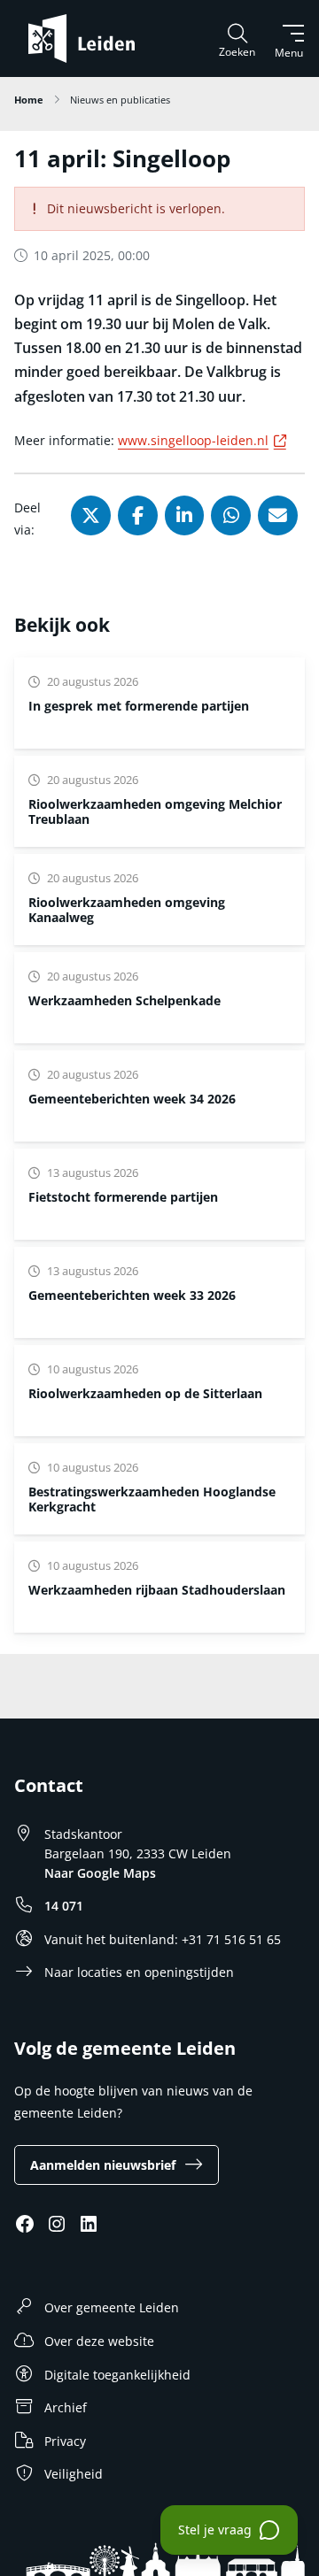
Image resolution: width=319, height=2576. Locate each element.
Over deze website (99, 2341)
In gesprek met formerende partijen (139, 706)
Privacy (65, 2441)
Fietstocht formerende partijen (123, 1197)
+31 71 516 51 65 (231, 1939)
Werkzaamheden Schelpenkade (124, 1000)
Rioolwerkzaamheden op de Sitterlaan (145, 1393)
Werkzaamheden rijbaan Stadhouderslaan (157, 1590)
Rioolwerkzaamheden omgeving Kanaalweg (127, 910)
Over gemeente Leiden (112, 2307)
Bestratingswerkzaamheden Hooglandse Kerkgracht (152, 1499)
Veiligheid (74, 2474)
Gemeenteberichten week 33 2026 (132, 1295)
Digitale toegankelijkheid (117, 2375)
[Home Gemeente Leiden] (89, 38)
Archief (66, 2407)
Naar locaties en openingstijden (139, 1972)
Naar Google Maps (100, 1873)
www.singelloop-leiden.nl (205, 440)
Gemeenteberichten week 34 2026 (132, 1099)
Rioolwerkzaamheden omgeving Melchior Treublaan (155, 811)
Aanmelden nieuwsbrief (103, 2165)
